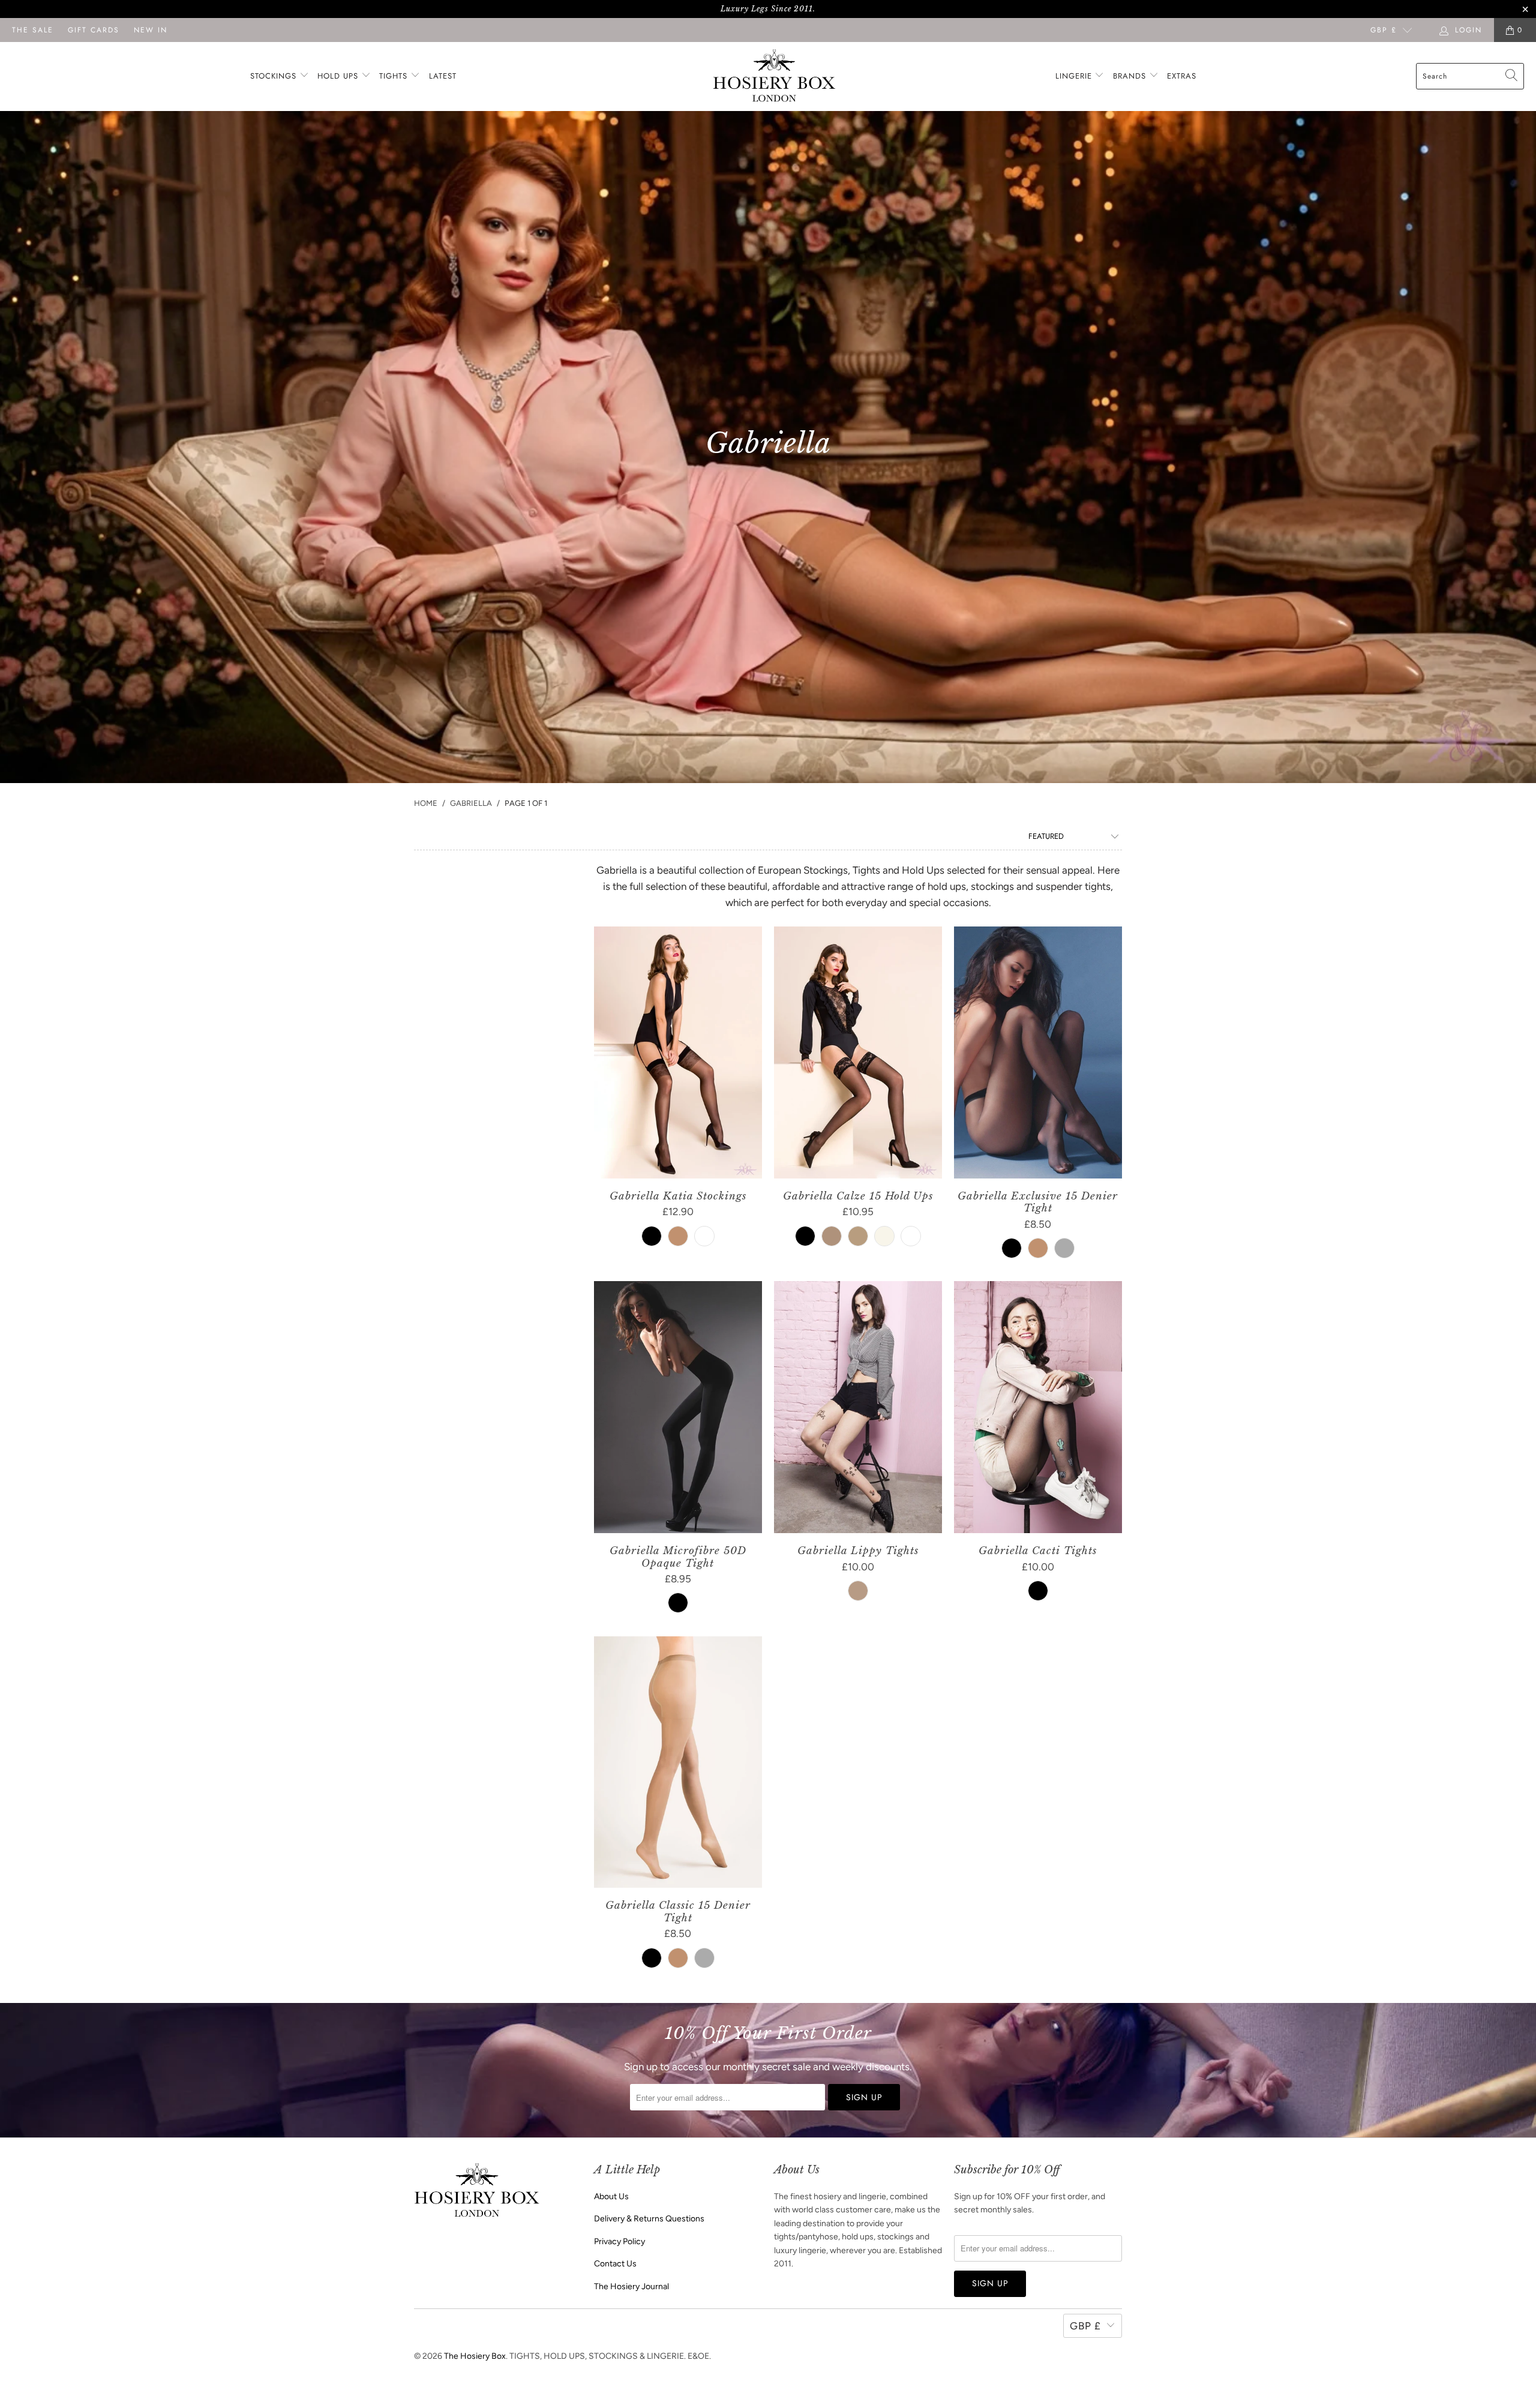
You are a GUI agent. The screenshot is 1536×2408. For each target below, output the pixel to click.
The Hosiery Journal (631, 2286)
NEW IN (151, 30)
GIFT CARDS (94, 30)
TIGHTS (395, 76)
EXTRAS (1182, 76)
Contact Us (615, 2264)
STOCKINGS (275, 76)
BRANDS (1129, 76)
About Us (611, 2196)
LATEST (443, 76)
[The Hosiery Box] (774, 77)
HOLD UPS (339, 76)
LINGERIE (1075, 76)
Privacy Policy (619, 2241)
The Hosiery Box (475, 2356)
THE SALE (33, 30)
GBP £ (1384, 30)
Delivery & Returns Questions (649, 2219)
